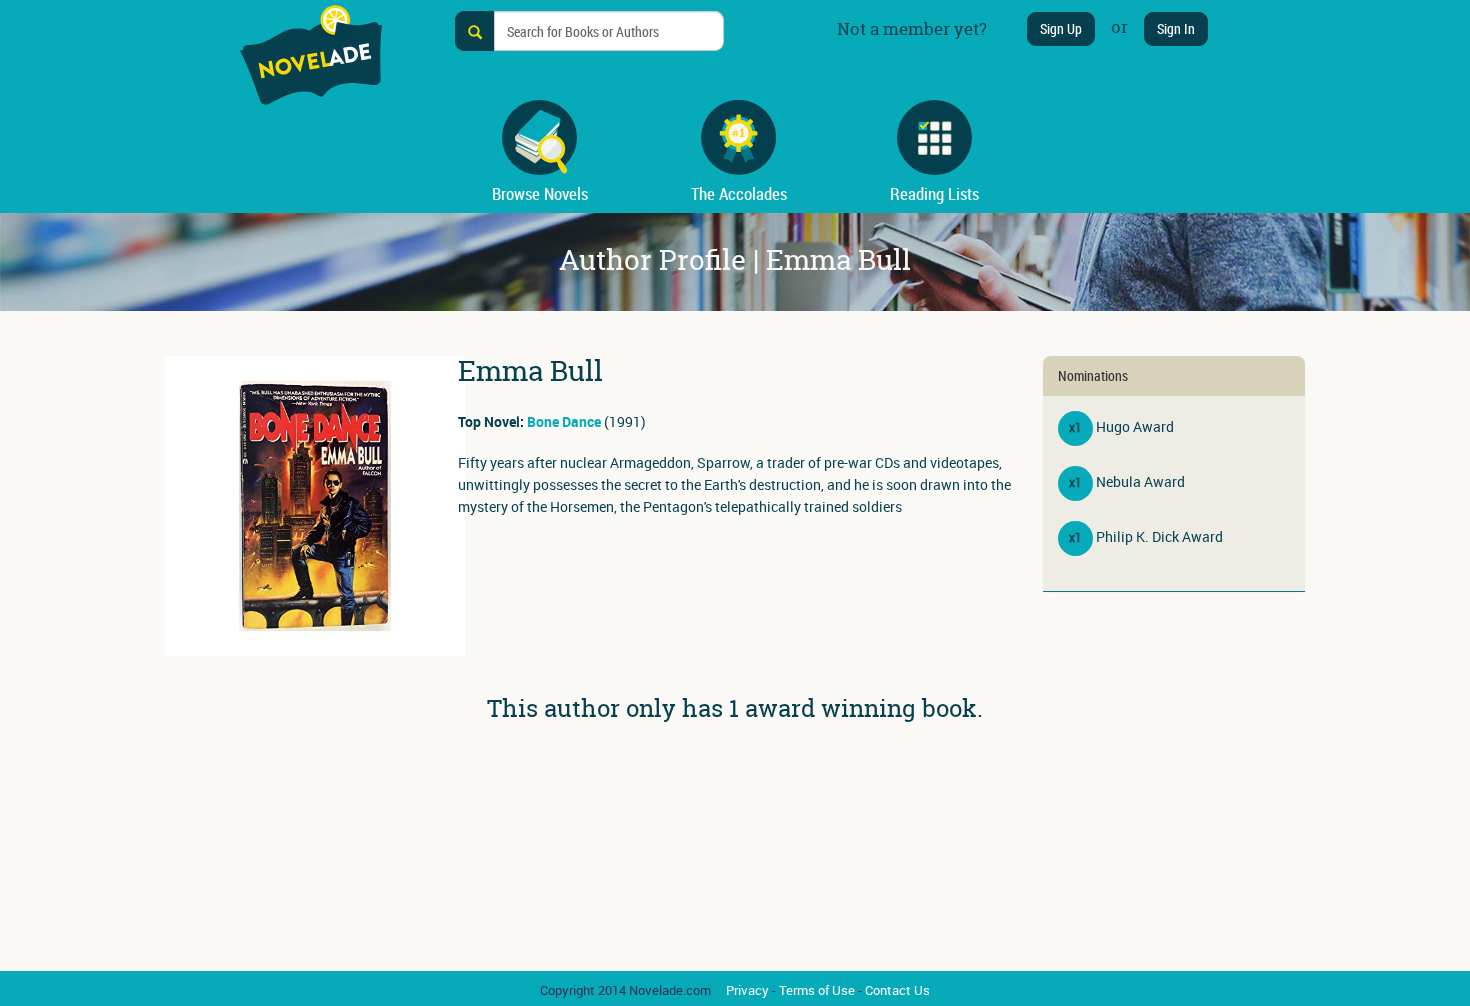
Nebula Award (1140, 481)
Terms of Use (817, 990)
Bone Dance (564, 421)
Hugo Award (1135, 426)
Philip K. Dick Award (1159, 536)
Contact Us (897, 990)
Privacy (747, 990)
